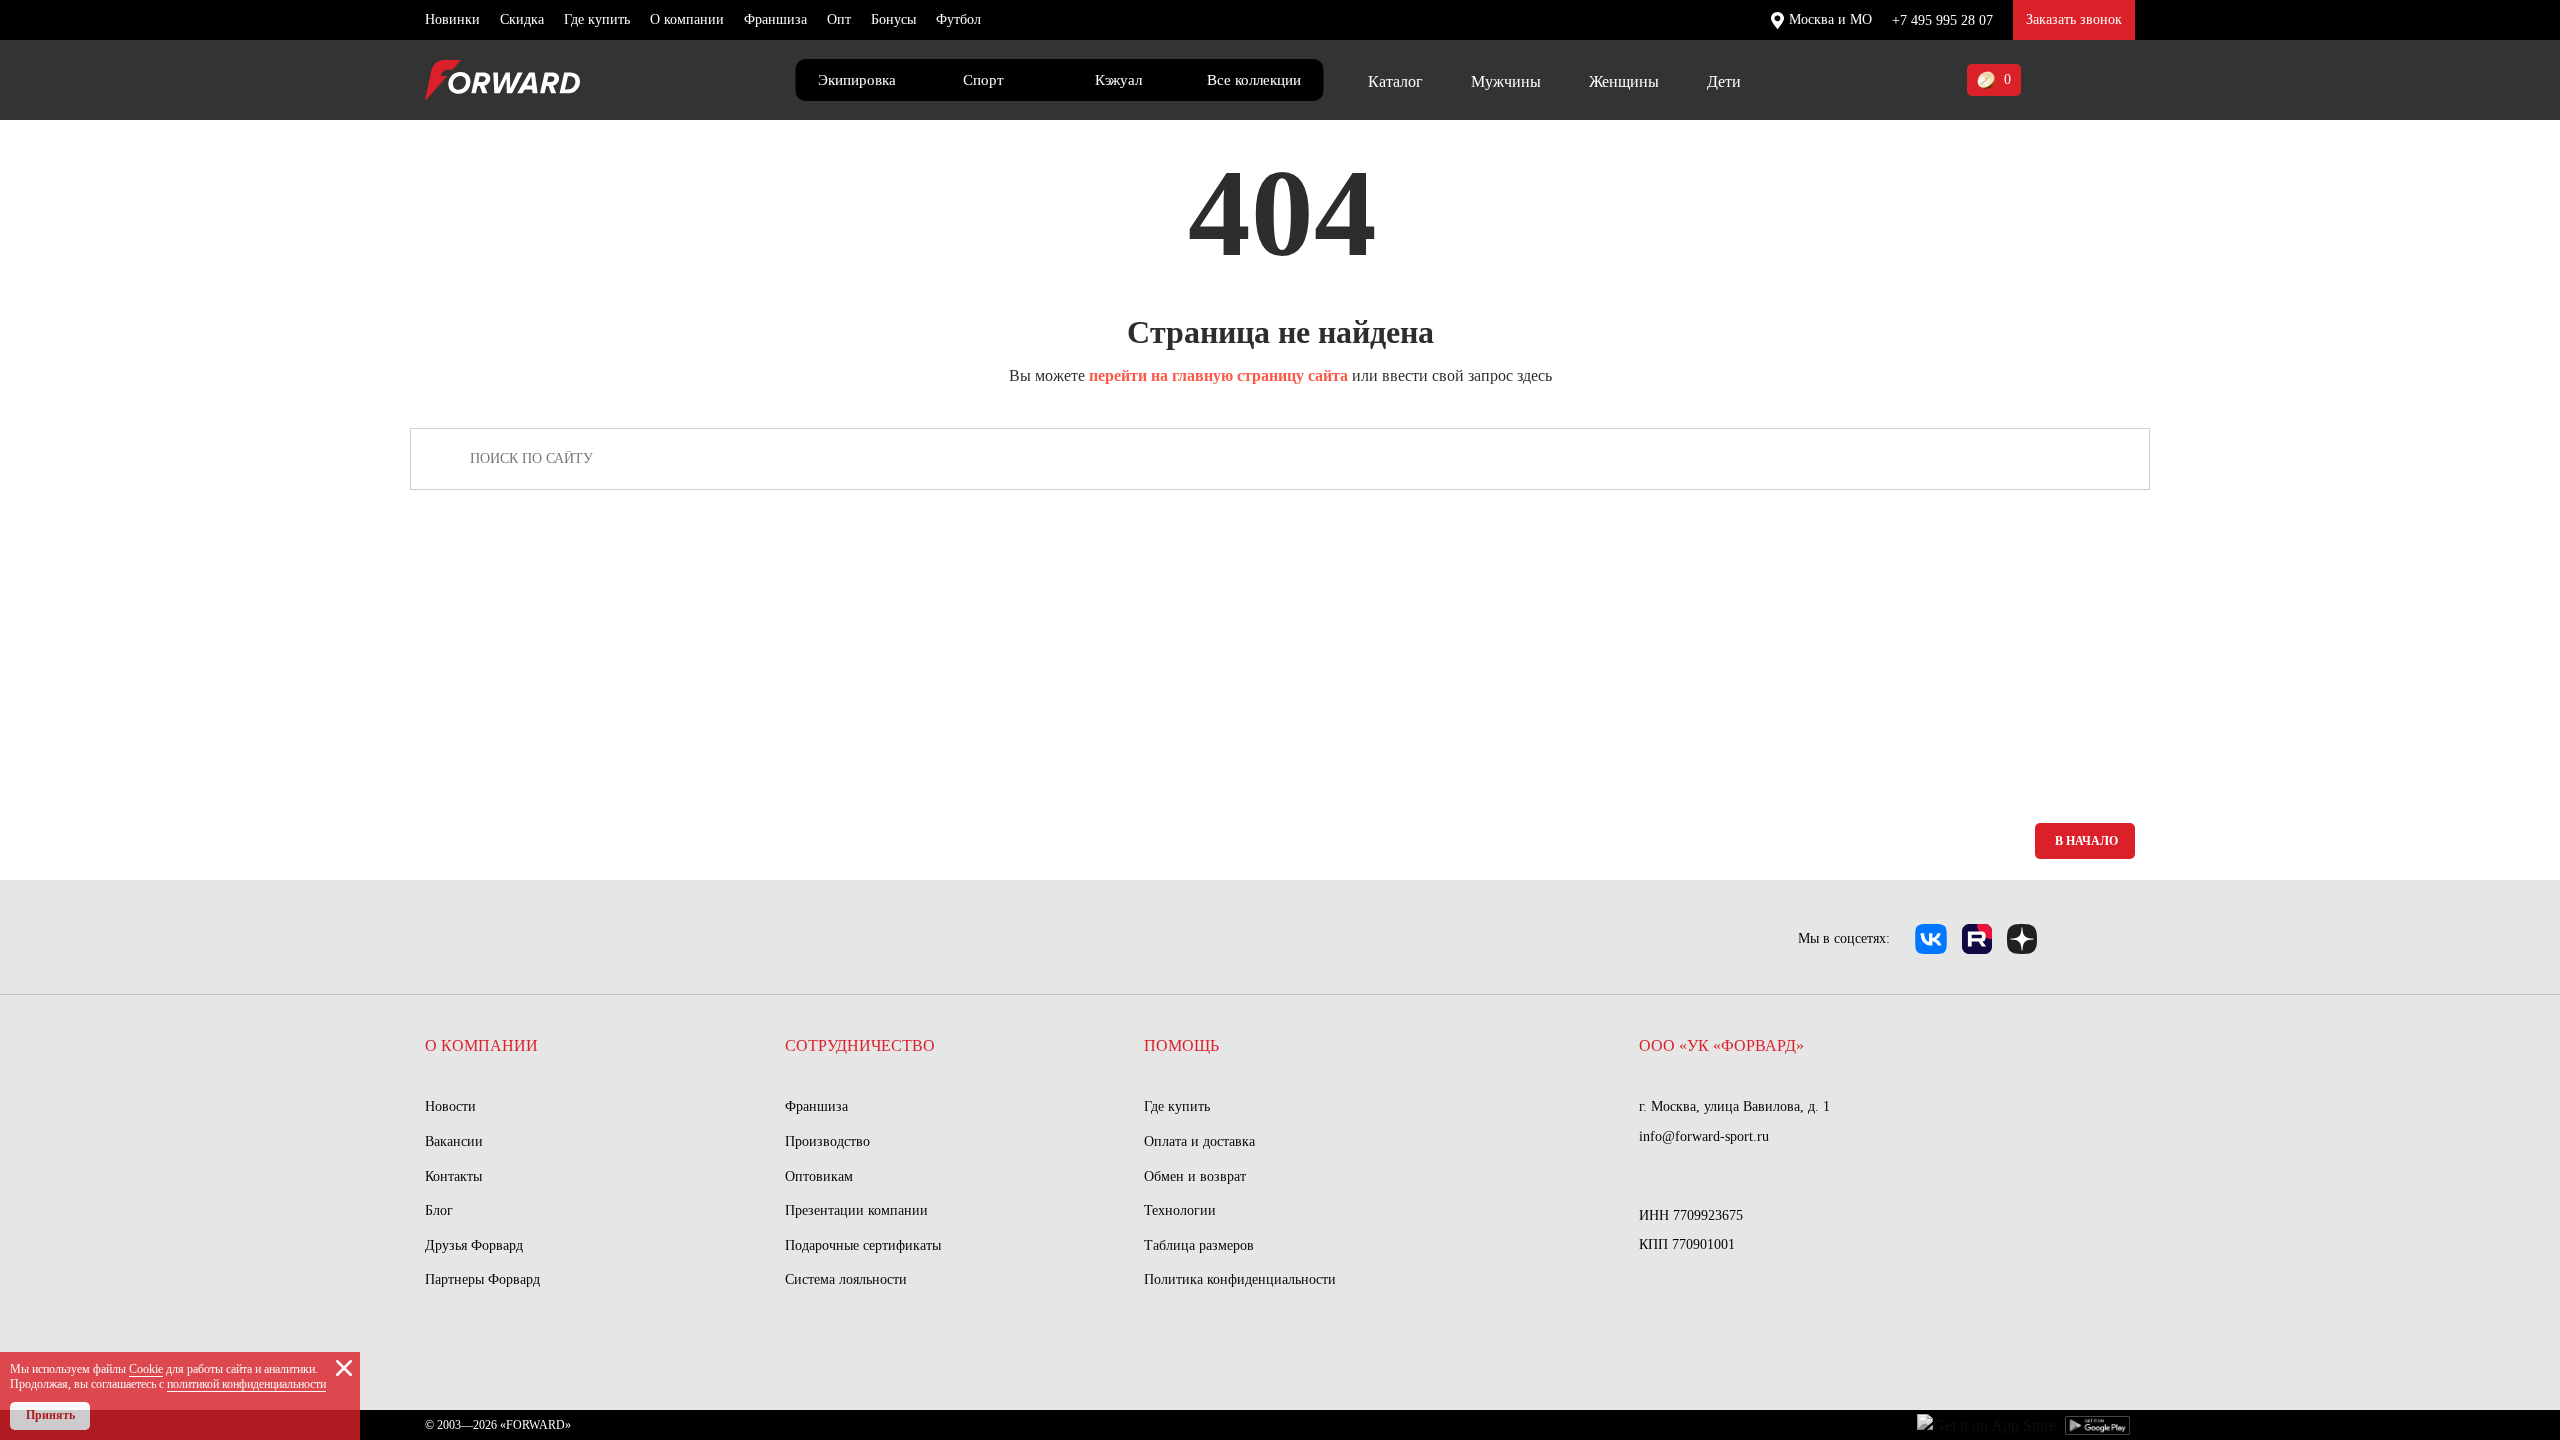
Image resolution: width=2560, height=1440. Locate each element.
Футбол (958, 19)
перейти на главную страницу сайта (1218, 375)
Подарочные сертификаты (863, 1245)
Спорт (983, 80)
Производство (827, 1141)
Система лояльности (846, 1279)
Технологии (1180, 1210)
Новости (450, 1106)
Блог (439, 1210)
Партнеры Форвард (482, 1279)
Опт (839, 19)
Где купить (597, 19)
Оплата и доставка (1199, 1141)
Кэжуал (1118, 80)
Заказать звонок (2074, 19)
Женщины (1624, 81)
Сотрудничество (860, 1045)
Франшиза (775, 19)
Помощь (1181, 1045)
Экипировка (857, 80)
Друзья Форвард (474, 1245)
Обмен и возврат (1195, 1176)
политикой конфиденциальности (246, 1384)
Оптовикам (819, 1176)
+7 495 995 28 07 (1942, 20)
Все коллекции (1254, 80)
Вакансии (454, 1141)
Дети (1724, 81)
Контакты (453, 1176)
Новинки (452, 19)
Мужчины (1506, 81)
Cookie (146, 1369)
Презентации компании (856, 1210)
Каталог (1395, 81)
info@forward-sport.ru (1704, 1136)
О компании (687, 19)
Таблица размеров (1199, 1245)
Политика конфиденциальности (1240, 1279)
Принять (50, 1415)
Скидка (522, 19)
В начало (2086, 841)
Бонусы (893, 19)
